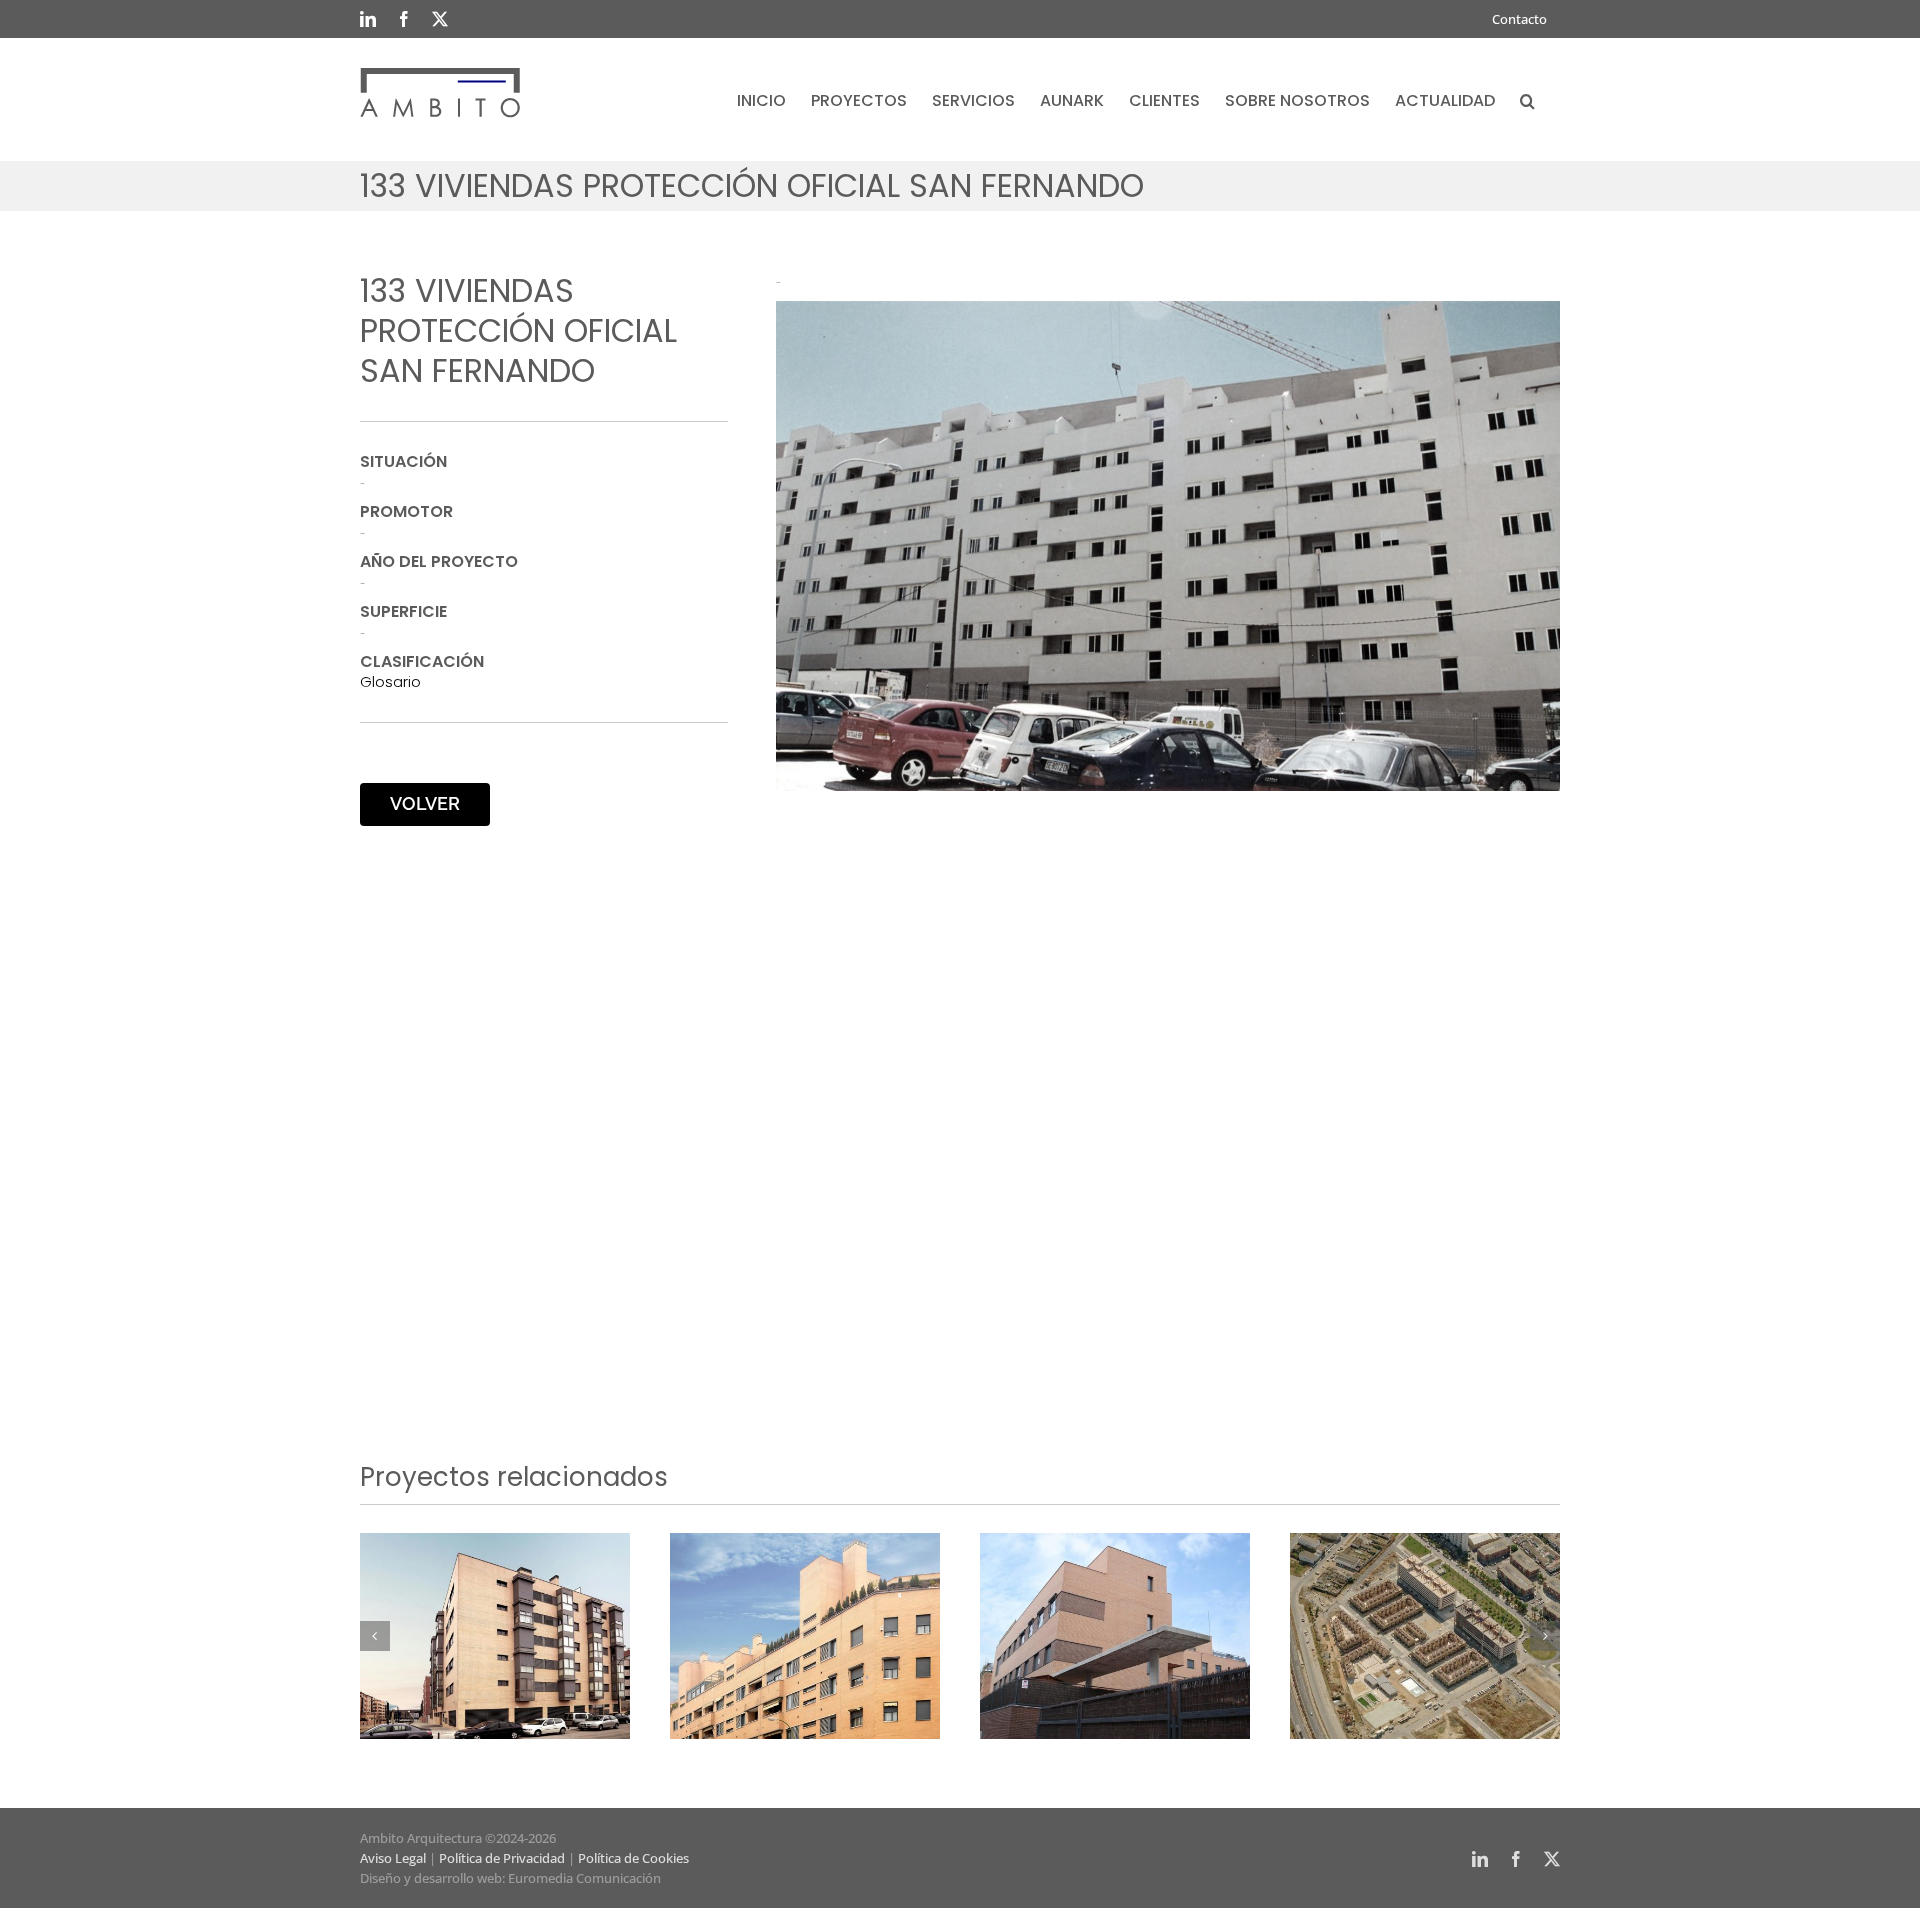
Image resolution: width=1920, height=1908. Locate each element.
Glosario (390, 681)
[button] (1527, 99)
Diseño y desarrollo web (431, 1878)
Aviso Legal (393, 1858)
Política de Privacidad (502, 1858)
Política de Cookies (633, 1858)
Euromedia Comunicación (584, 1878)
